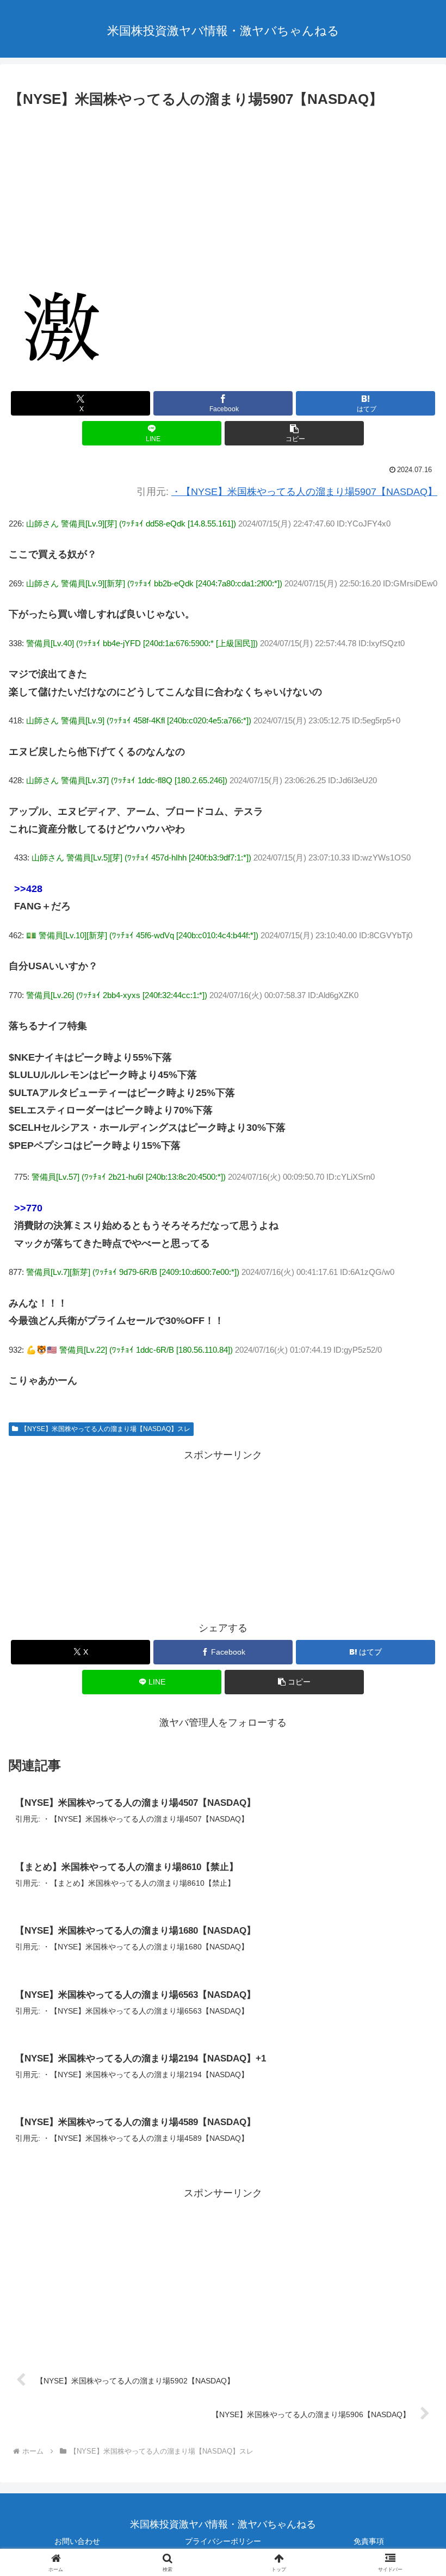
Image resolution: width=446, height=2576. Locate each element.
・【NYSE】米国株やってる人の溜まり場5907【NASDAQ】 (304, 492)
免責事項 (369, 2541)
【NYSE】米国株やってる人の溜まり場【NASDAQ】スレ (106, 1429)
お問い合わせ (77, 2541)
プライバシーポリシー (223, 2541)
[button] (294, 433)
